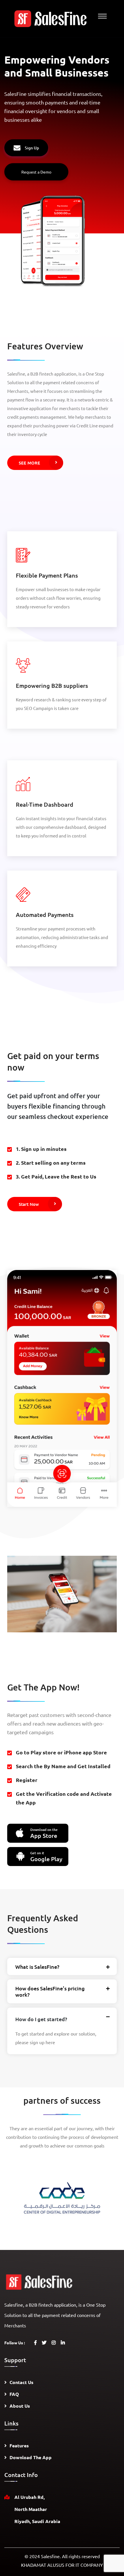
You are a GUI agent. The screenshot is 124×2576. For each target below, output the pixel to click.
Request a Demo (36, 172)
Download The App (31, 2457)
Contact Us (21, 2382)
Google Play (46, 1857)
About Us (20, 2406)
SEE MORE (29, 463)
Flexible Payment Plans (47, 575)
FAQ (14, 2394)
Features (19, 2445)
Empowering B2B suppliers (52, 686)
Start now (29, 1204)
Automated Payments (45, 915)
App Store (44, 1833)
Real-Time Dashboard (45, 804)
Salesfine (50, 2556)
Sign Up (32, 148)
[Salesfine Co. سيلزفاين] (50, 18)
